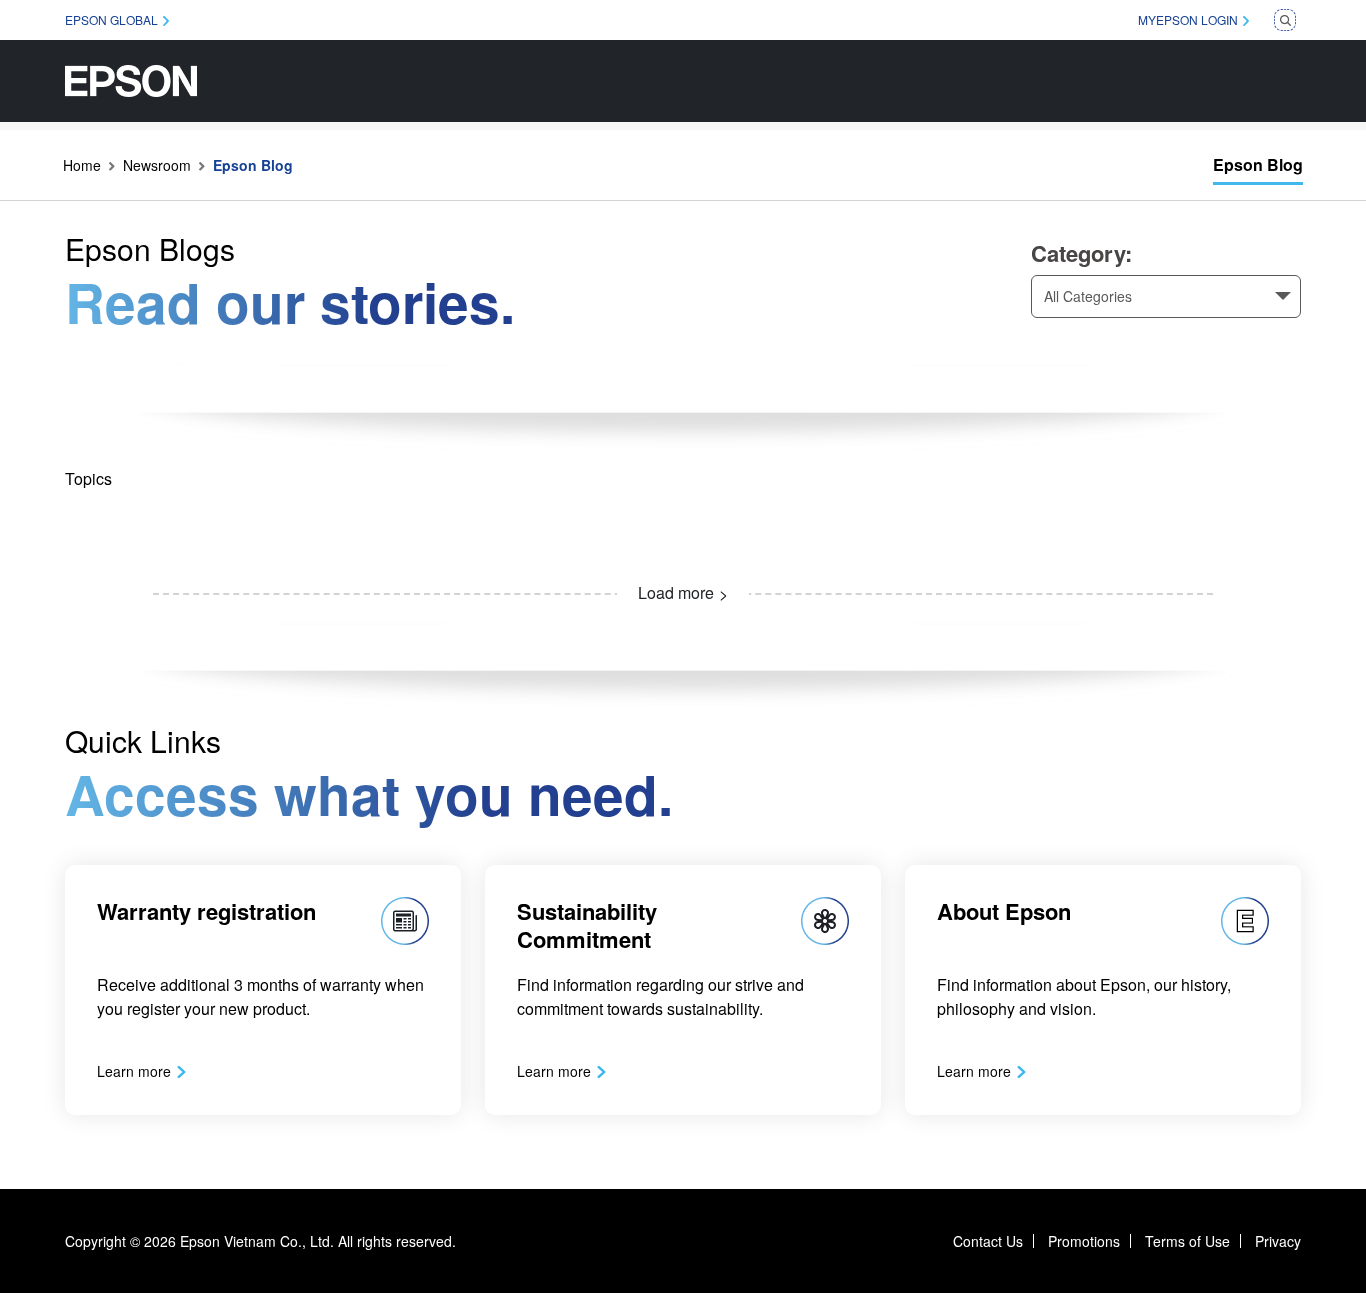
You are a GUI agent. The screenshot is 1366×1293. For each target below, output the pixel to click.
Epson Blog (1258, 164)
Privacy (1278, 1241)
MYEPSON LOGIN (1188, 19)
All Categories (1088, 296)
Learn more (134, 1071)
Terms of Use (1187, 1241)
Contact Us (988, 1241)
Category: (1081, 253)
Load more (676, 592)
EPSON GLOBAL (111, 19)
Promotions (1084, 1241)
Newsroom (157, 165)
